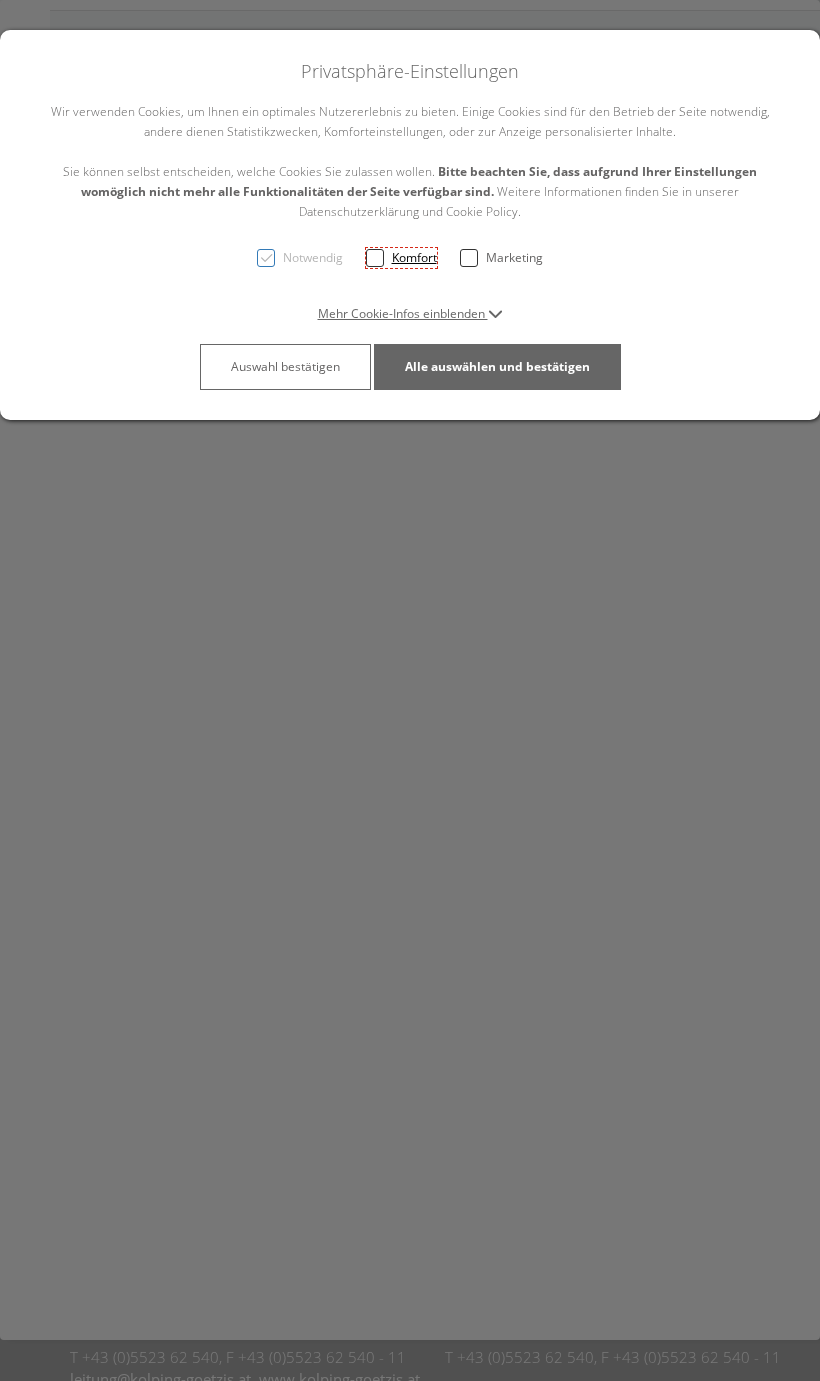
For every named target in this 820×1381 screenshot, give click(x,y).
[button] (410, 313)
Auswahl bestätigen (285, 366)
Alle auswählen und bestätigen (497, 366)
